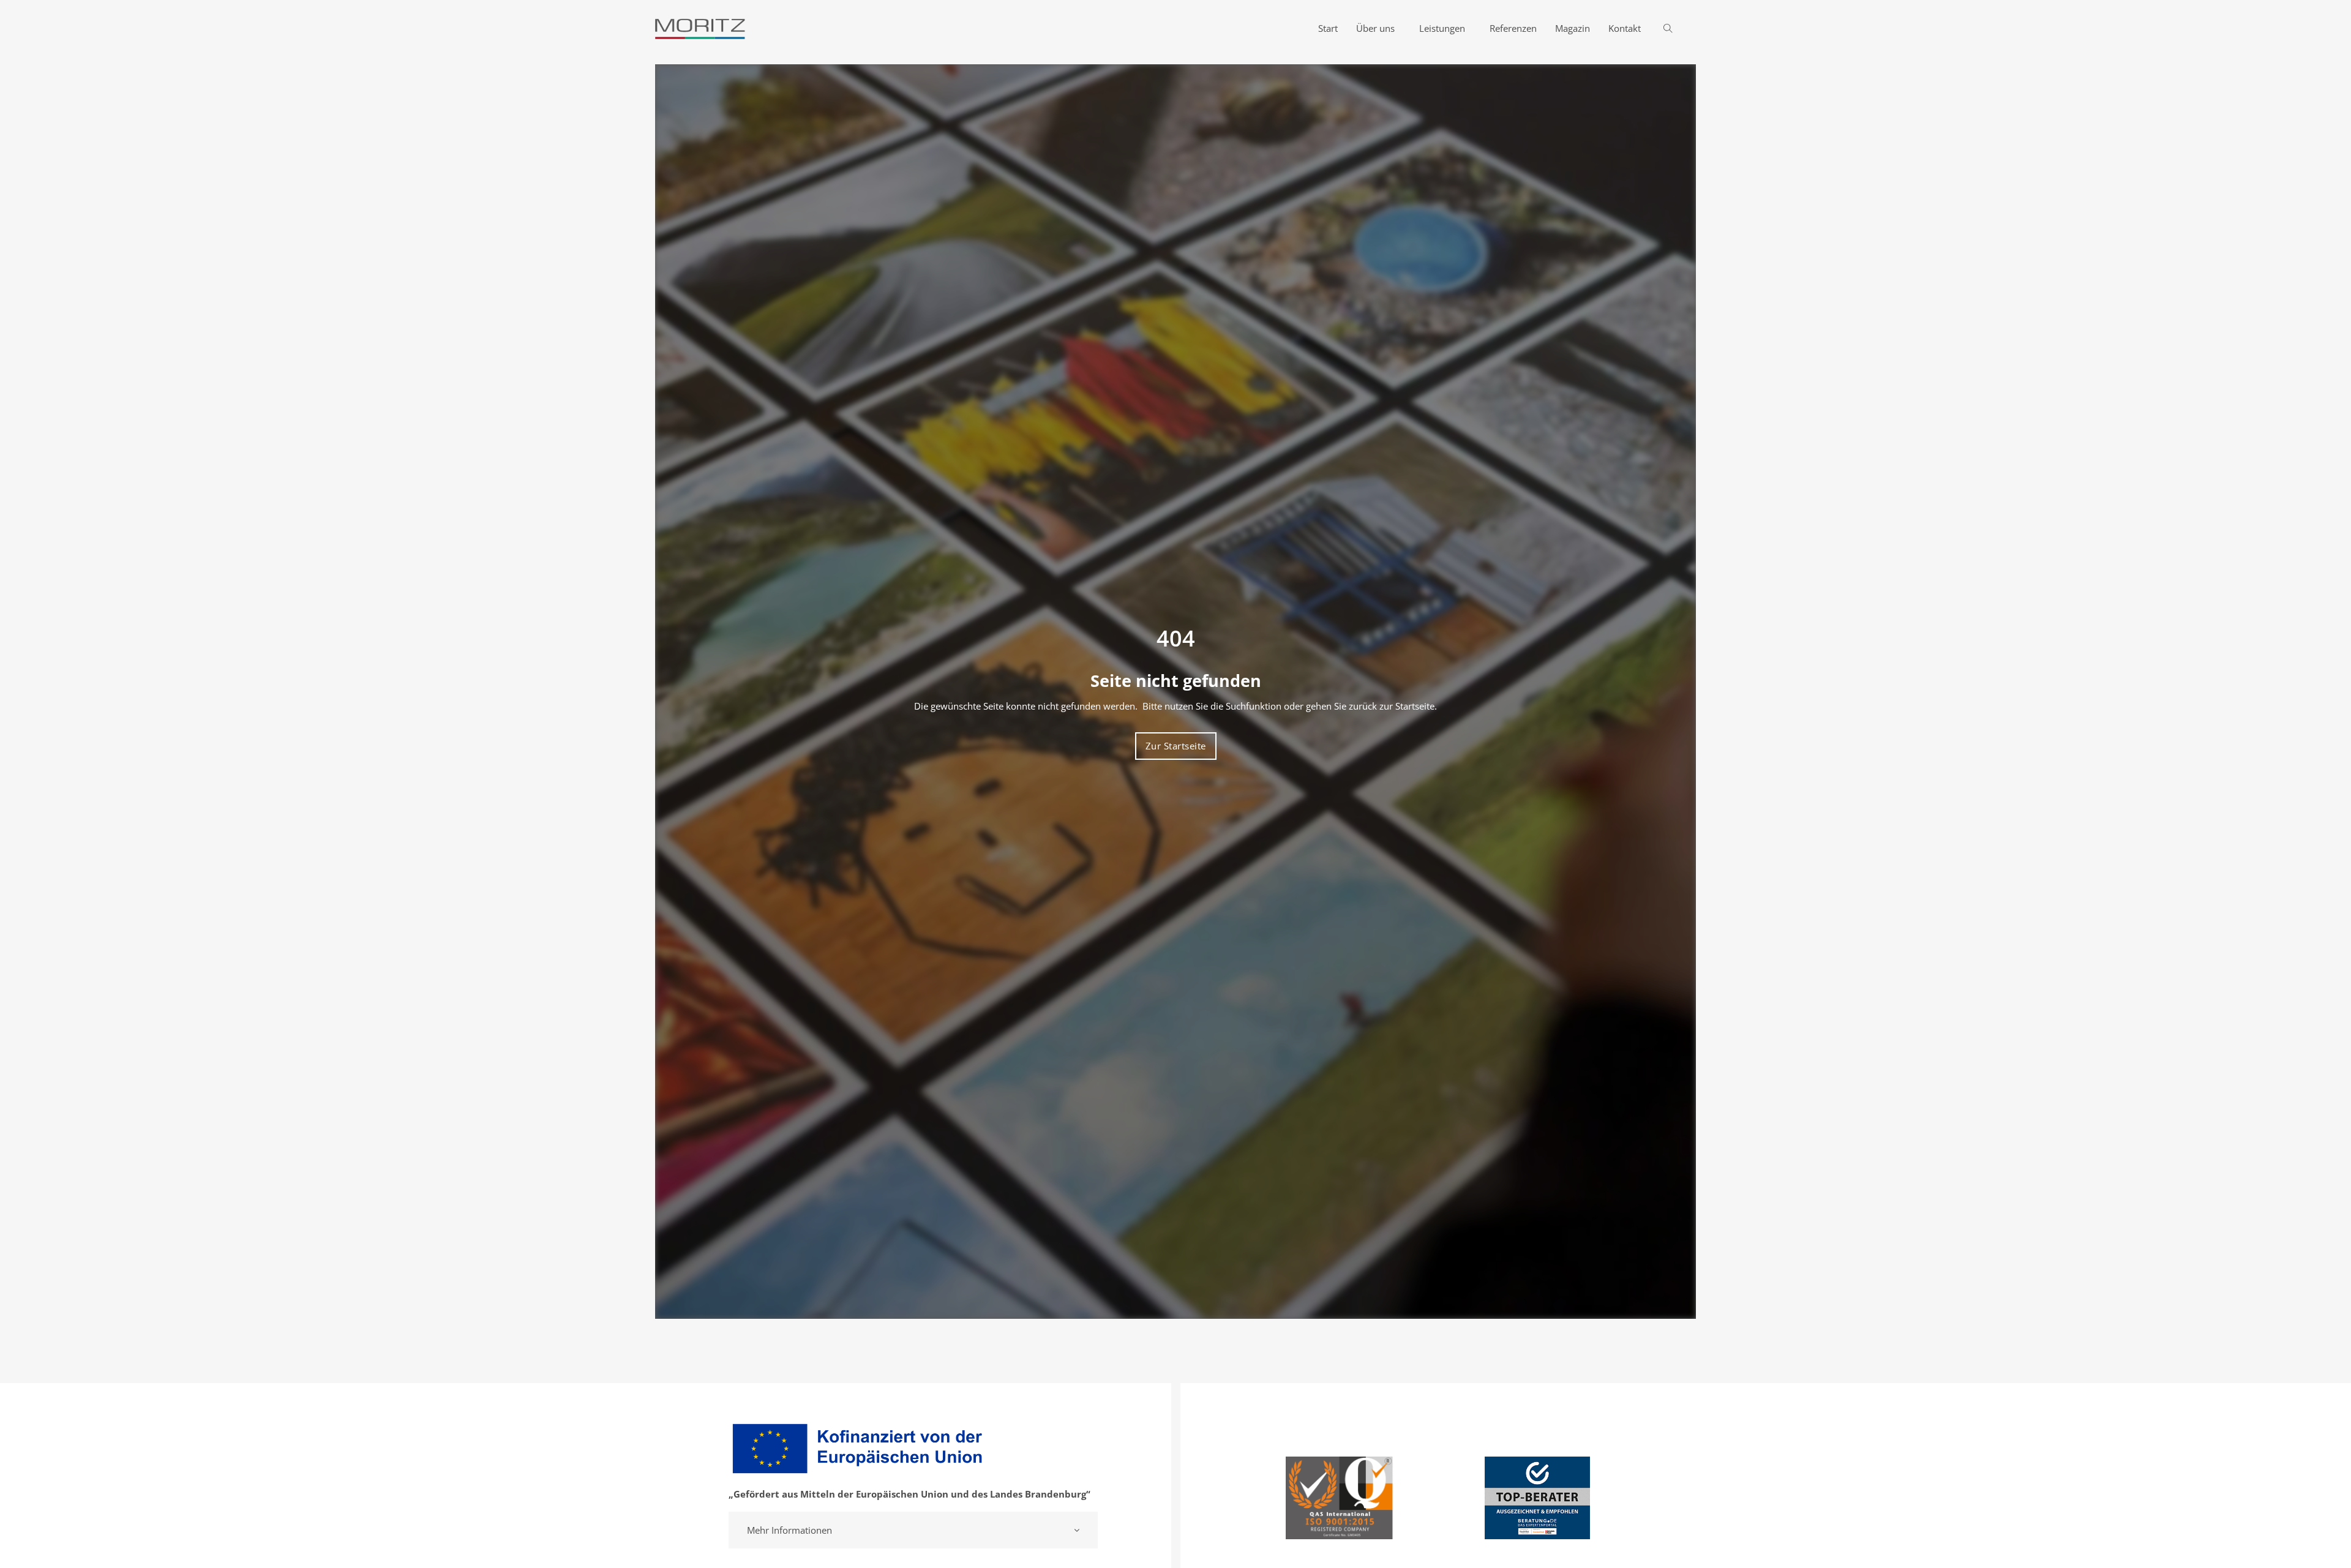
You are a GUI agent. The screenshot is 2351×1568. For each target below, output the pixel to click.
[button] (913, 1530)
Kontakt (1625, 28)
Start (1328, 28)
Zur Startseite (1176, 746)
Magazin (1573, 28)
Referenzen (1513, 28)
